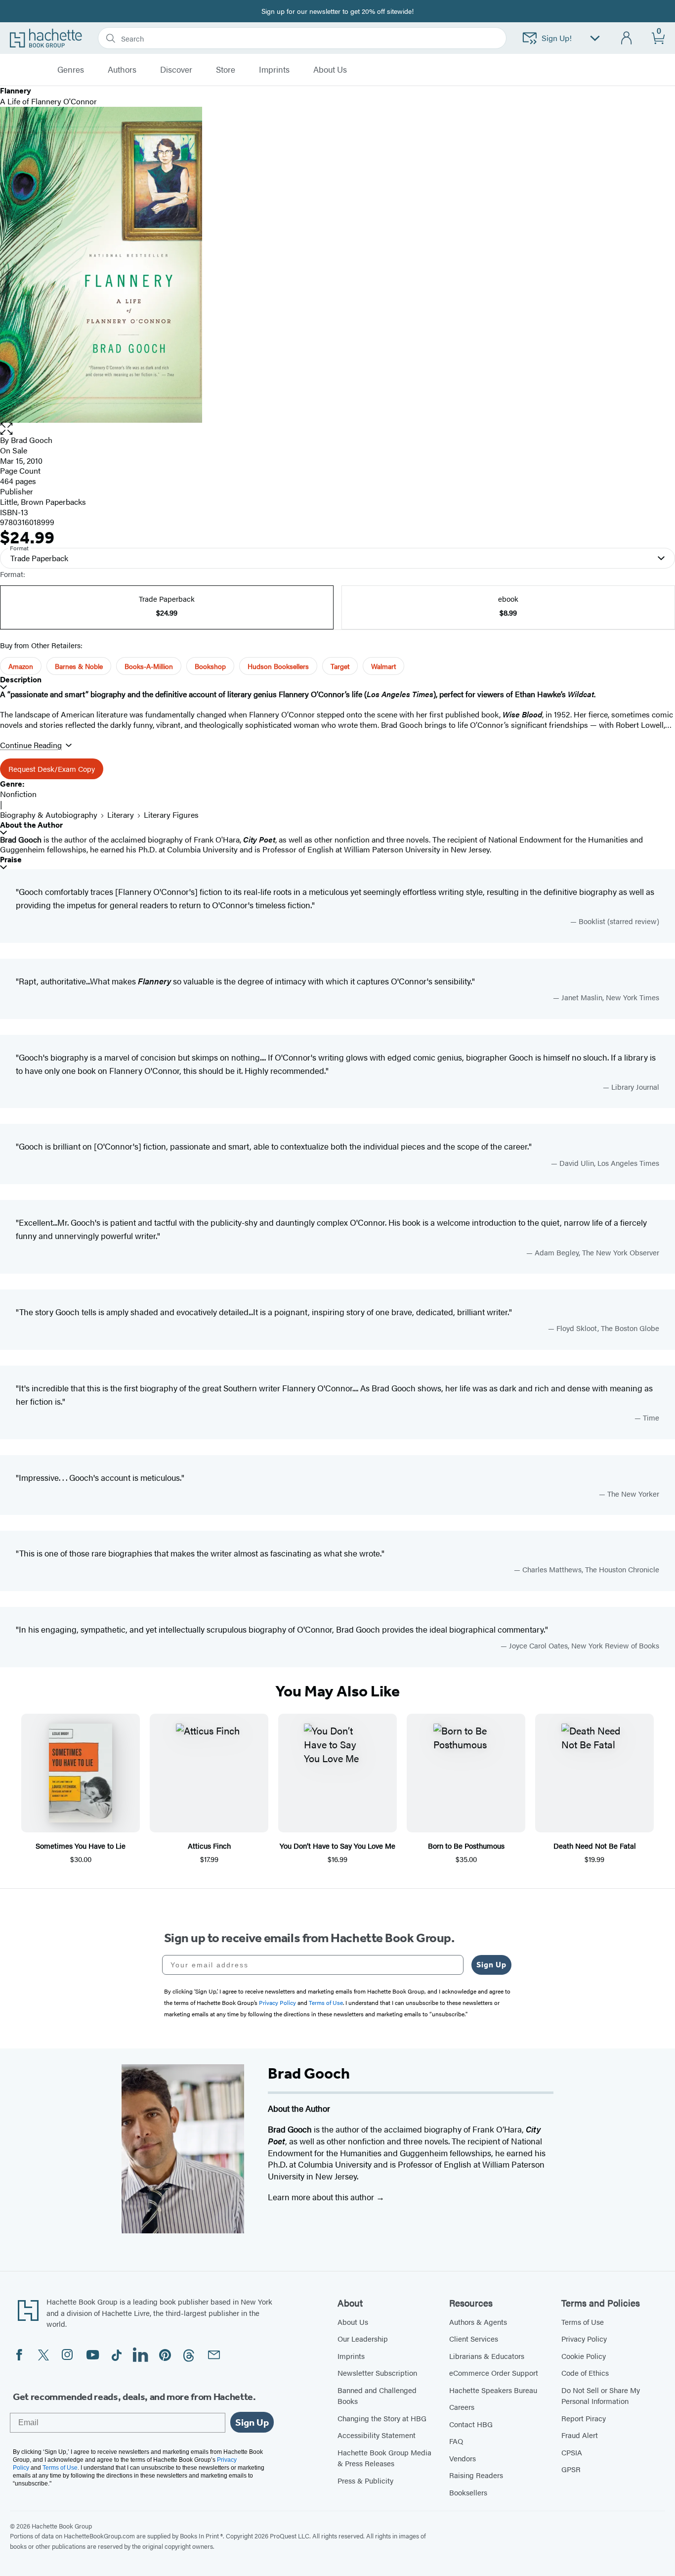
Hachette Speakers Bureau (493, 2390)
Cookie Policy (584, 2356)
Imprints (274, 70)
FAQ (456, 2441)
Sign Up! (557, 38)
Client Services (474, 2338)
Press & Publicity (365, 2480)
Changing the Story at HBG (382, 2418)
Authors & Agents (478, 2322)
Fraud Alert (580, 2435)
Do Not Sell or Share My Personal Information (601, 2396)
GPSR (571, 2469)
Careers (462, 2407)
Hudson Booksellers (278, 666)
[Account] (627, 38)
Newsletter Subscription (377, 2373)
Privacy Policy (584, 2338)
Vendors (463, 2458)
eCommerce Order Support (494, 2373)
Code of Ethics (585, 2373)
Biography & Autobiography (49, 815)
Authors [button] (122, 70)
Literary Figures (171, 815)
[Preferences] (595, 38)
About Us (353, 2322)
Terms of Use (583, 2322)
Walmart (383, 666)
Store (226, 70)
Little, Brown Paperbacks (43, 502)
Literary (121, 815)
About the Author (31, 825)
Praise (11, 860)
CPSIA (572, 2452)
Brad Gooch (32, 440)
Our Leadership (363, 2338)
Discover (176, 70)
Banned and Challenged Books (377, 2396)
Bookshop (210, 666)
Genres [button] (71, 70)
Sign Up (491, 1965)
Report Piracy (584, 2418)
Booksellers (468, 2492)
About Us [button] (330, 70)
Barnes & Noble (79, 666)
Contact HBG (471, 2424)
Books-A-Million (149, 666)
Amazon (21, 666)
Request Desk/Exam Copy (52, 769)
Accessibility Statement (377, 2435)
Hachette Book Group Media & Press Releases (384, 2458)
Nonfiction (18, 794)
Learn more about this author (322, 2197)
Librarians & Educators (487, 2356)
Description (21, 680)
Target (340, 666)
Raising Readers (476, 2475)
